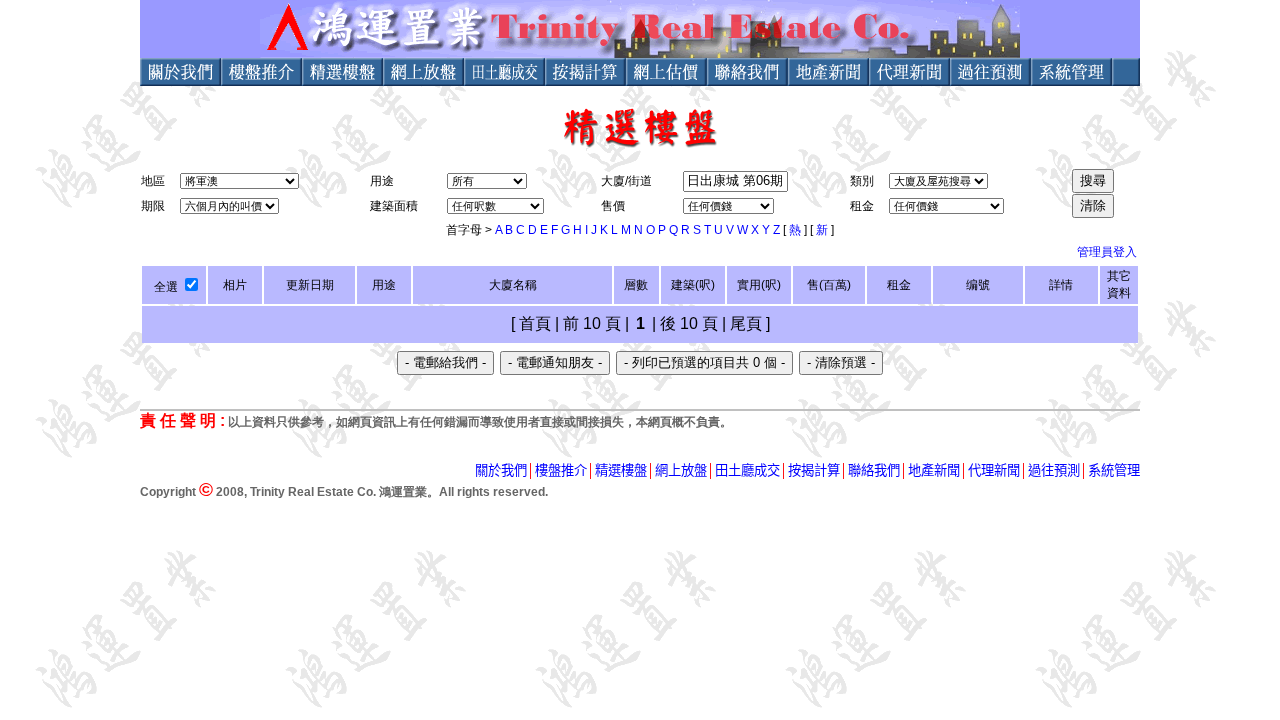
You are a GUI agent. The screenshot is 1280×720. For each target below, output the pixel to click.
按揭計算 (814, 470)
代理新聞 (994, 470)
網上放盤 (681, 470)
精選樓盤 (621, 470)
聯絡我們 (874, 470)
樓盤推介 (561, 470)
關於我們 (501, 470)
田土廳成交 (747, 470)
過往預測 (1054, 470)
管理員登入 (1107, 252)
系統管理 (1114, 470)
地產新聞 (934, 470)
